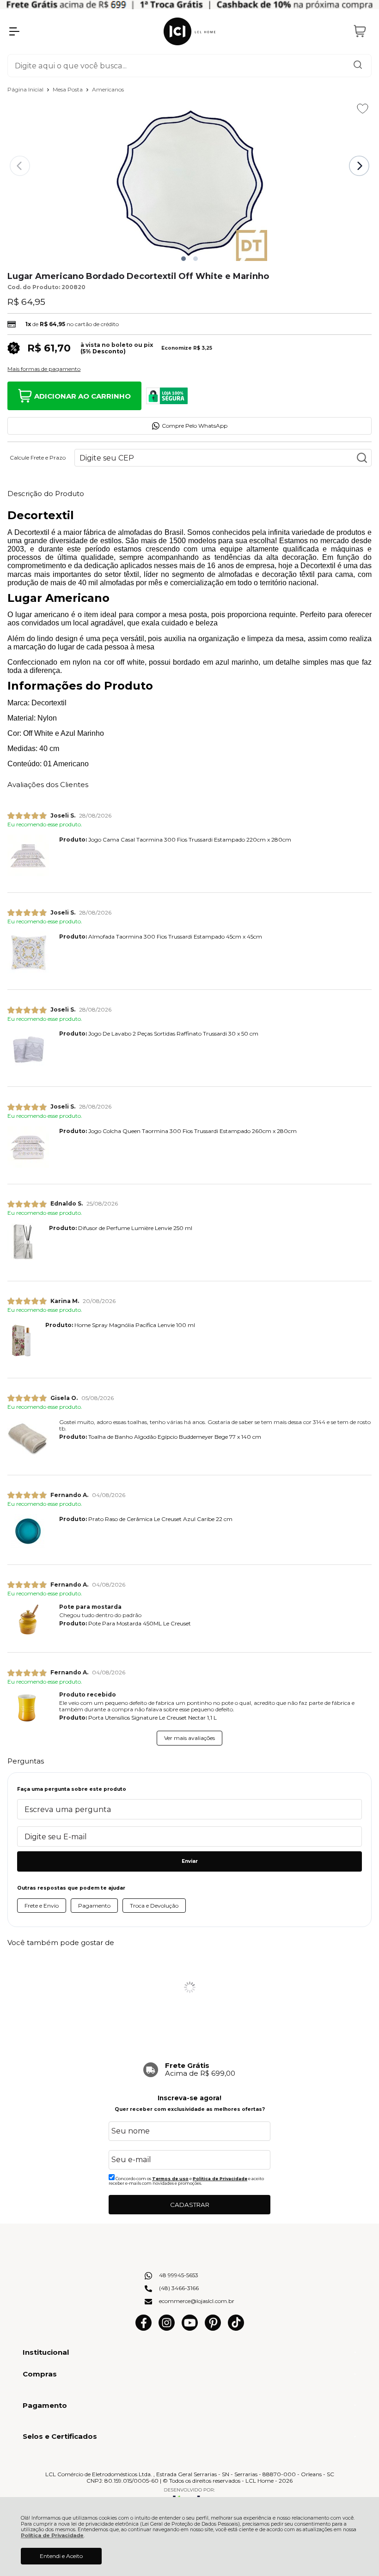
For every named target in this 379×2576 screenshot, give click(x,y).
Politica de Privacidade (220, 2179)
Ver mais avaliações (189, 1738)
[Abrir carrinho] (360, 31)
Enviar (190, 1861)
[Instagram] (167, 2329)
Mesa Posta (68, 89)
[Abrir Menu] (14, 31)
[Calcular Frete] (362, 458)
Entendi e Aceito (61, 2556)
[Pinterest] (213, 2329)
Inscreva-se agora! (189, 2098)
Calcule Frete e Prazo (38, 458)
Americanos (108, 89)
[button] (183, 259)
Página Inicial (26, 89)
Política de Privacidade (52, 2536)
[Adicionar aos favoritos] (363, 109)
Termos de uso (170, 2179)
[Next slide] (359, 166)
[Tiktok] (236, 2329)
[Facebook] (144, 2329)
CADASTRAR (190, 2205)
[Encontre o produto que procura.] (358, 66)
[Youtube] (190, 2329)
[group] (189, 2070)
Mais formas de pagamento (44, 369)
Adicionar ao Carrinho (83, 396)
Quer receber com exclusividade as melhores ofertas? (190, 2109)
